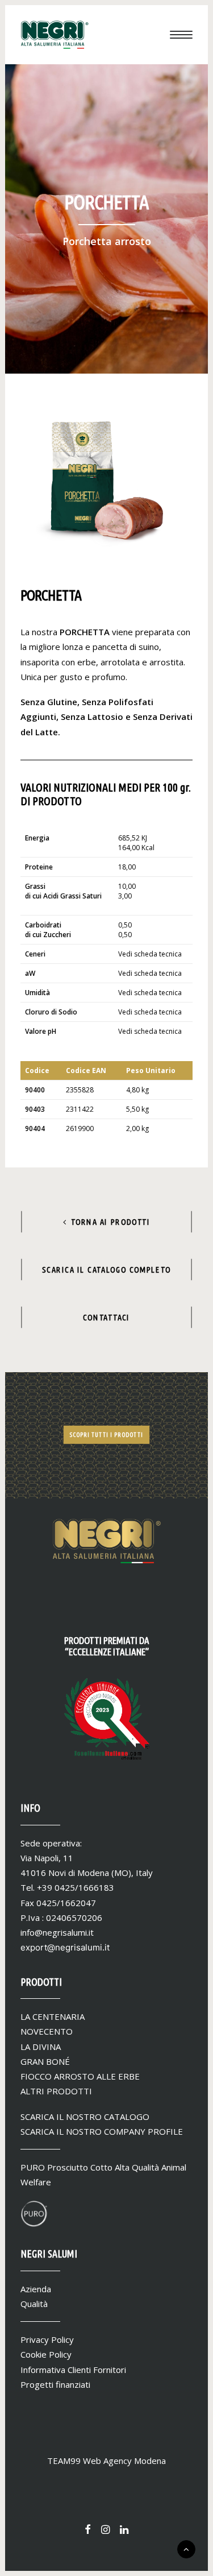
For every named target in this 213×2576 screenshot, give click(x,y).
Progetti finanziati (55, 2384)
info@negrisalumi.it (57, 1932)
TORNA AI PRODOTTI (111, 1221)
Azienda (36, 2289)
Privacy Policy (47, 2339)
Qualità (34, 2304)
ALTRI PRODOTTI (56, 2091)
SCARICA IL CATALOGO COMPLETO (106, 1269)
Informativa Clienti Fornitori (73, 2370)
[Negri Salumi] (55, 35)
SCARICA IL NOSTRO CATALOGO (85, 2117)
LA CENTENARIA (53, 2016)
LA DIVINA (41, 2047)
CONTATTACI (106, 1317)
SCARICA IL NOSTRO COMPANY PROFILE (102, 2131)
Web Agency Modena (124, 2461)
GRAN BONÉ (45, 2061)
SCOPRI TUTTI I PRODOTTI (106, 1435)
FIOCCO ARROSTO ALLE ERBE (80, 2076)
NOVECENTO (47, 2031)
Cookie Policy (46, 2354)
